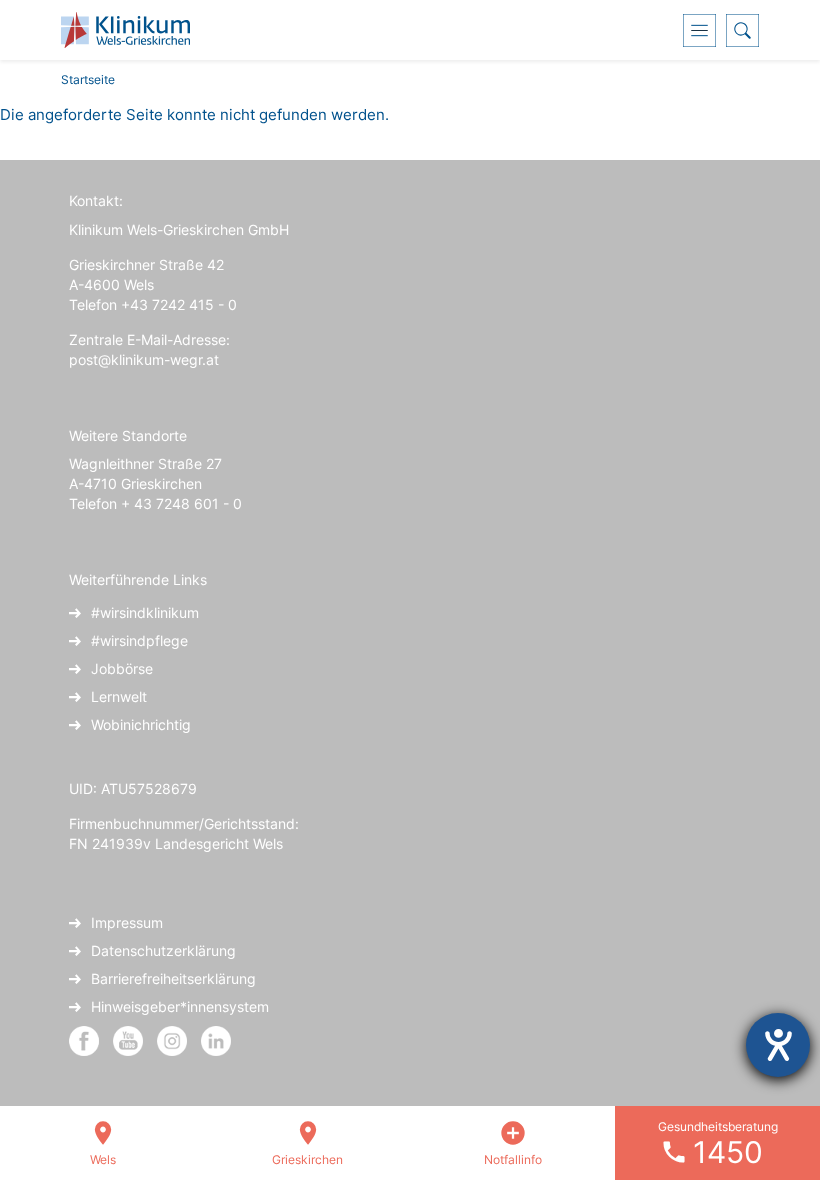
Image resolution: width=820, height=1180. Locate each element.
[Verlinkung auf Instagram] (174, 1039)
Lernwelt (119, 696)
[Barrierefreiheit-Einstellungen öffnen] (778, 1045)
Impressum (127, 922)
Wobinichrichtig (141, 724)
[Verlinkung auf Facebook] (84, 1039)
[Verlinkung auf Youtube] (130, 1039)
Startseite (88, 79)
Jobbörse (122, 668)
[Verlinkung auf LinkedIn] (216, 1039)
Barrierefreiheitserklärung (173, 978)
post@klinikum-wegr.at (144, 359)
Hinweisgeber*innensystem (180, 1006)
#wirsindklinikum (145, 612)
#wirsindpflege (139, 640)
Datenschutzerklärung (163, 950)
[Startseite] (133, 30)
